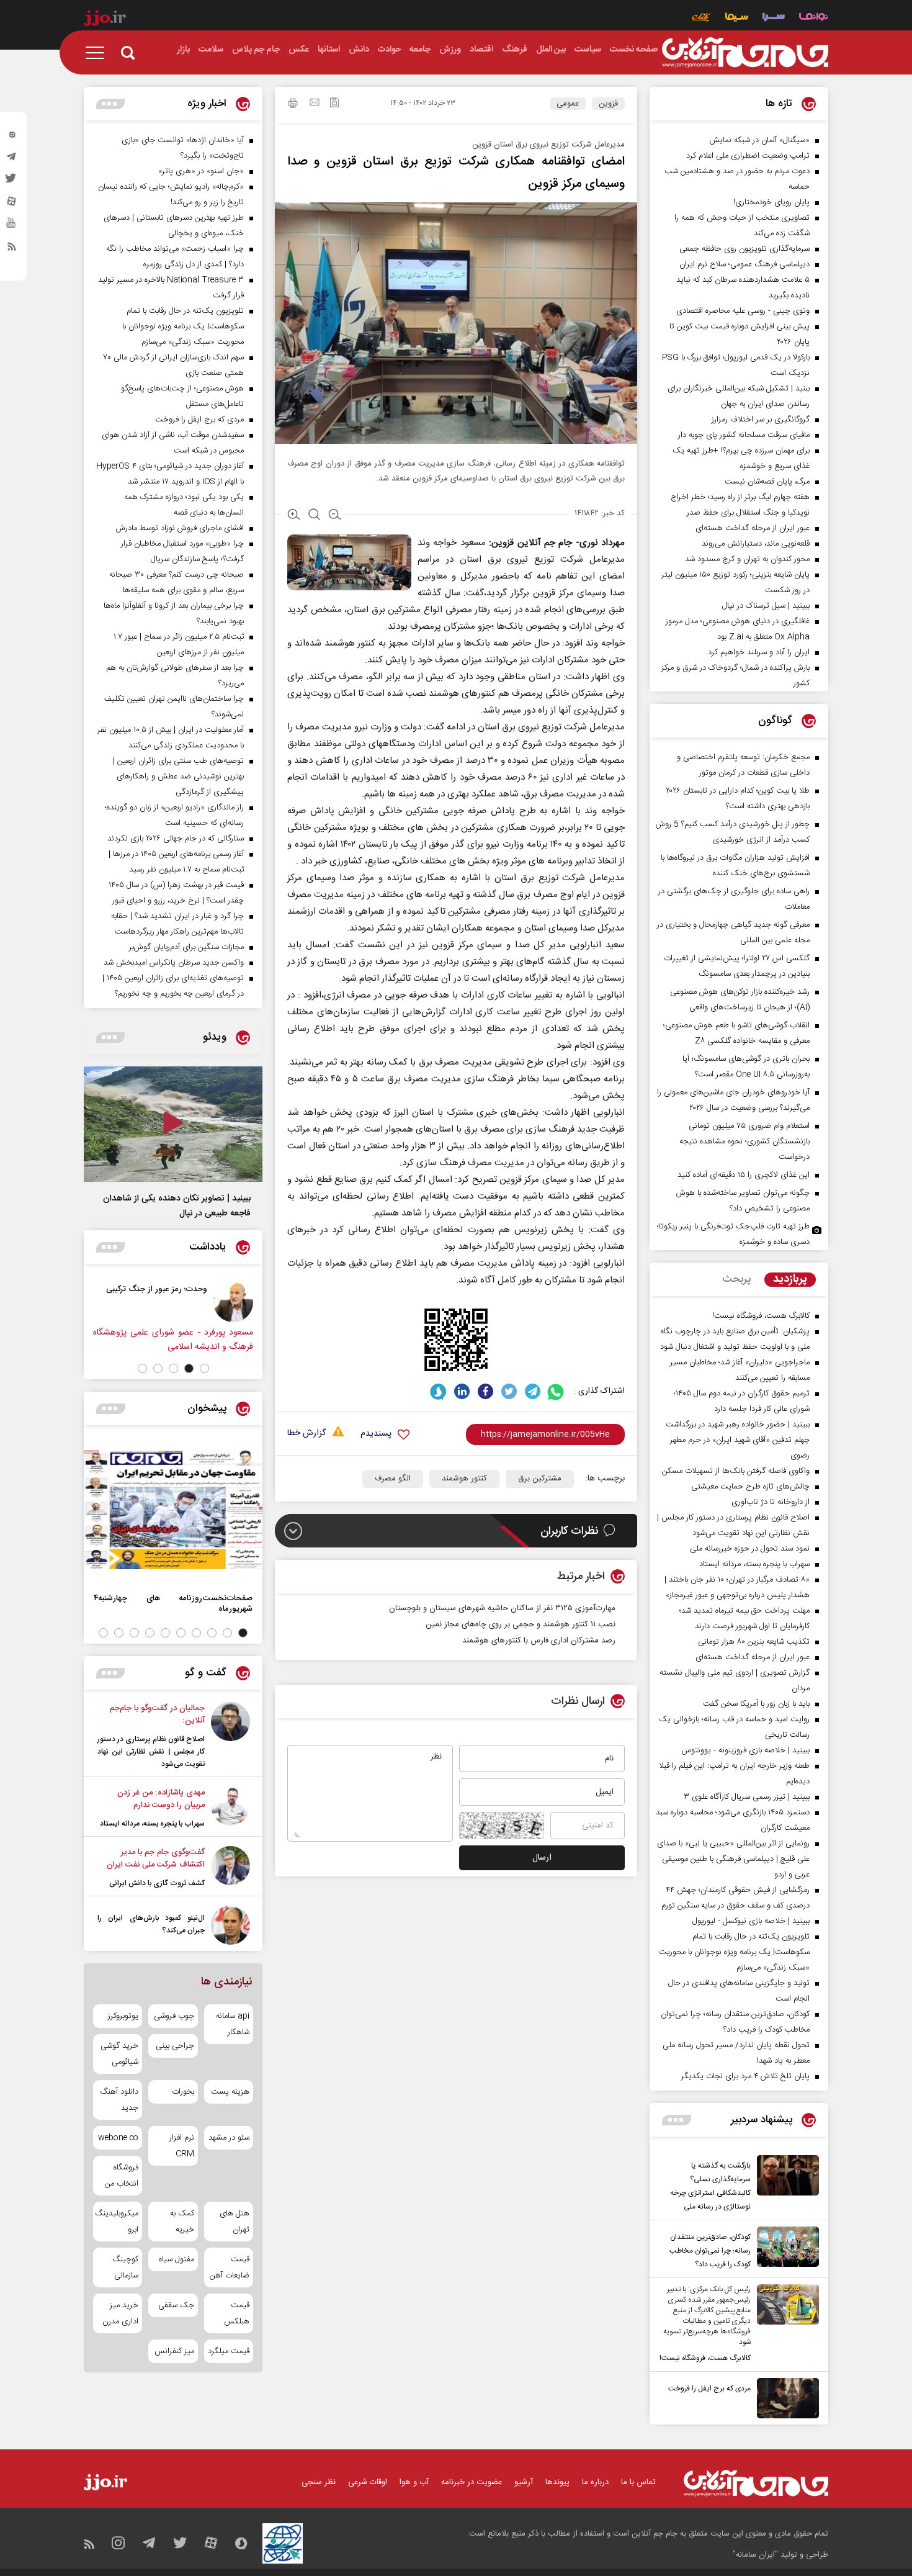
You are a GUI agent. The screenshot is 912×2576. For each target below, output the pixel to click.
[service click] (701, 18)
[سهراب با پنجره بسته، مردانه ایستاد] (230, 1808)
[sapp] (12, 227)
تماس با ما (638, 2482)
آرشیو (524, 2482)
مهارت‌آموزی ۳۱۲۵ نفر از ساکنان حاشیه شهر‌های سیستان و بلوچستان (502, 1608)
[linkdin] (462, 1391)
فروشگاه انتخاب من (122, 2176)
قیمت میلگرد (229, 2351)
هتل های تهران (235, 2222)
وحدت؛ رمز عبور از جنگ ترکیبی (193, 1289)
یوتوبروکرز (123, 2016)
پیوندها (557, 2482)
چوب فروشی (174, 2016)
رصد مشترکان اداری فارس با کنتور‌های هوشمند (539, 1641)
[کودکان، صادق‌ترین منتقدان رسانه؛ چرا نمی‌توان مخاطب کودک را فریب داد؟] (785, 2249)
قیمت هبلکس (237, 2313)
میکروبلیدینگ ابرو (118, 2222)
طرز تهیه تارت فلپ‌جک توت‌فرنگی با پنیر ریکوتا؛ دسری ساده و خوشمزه (733, 1234)
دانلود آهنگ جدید (119, 2100)
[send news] (315, 104)
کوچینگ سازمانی (125, 2268)
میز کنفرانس (174, 2351)
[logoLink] (745, 53)
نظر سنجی (319, 2482)
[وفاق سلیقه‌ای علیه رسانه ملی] (91, 1302)
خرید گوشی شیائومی (119, 2054)
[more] (677, 2120)
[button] (204, 1368)
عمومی (568, 104)
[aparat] (12, 204)
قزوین (608, 104)
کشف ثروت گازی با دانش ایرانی (157, 1883)
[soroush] (438, 1391)
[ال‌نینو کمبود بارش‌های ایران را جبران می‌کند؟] (230, 1925)
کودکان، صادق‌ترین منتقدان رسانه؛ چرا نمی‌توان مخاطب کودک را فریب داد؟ (710, 2251)
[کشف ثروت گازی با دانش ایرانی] (230, 1868)
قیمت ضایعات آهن (230, 2268)
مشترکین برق (540, 1479)
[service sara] (774, 18)
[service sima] (737, 18)
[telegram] (12, 160)
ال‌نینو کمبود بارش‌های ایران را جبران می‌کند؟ (151, 1924)
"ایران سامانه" (755, 2555)
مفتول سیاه (176, 2259)
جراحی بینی (175, 2046)
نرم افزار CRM (181, 2146)
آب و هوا (414, 2482)
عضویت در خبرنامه (472, 2482)
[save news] (334, 104)
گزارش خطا (306, 1434)
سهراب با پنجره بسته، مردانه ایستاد (152, 1824)
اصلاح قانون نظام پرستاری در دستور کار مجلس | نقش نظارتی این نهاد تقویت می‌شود (151, 1752)
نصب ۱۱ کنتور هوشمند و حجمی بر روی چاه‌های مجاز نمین (521, 1624)
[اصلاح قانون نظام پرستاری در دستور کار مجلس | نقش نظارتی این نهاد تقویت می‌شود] (230, 1736)
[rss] (12, 249)
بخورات (183, 2092)
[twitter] (12, 182)
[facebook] (485, 1391)
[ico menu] (99, 53)
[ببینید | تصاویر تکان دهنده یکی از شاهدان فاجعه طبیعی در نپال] (173, 1124)
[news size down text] (335, 516)
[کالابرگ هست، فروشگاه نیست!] (785, 2325)
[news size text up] (294, 516)
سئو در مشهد (229, 2138)
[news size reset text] (314, 516)
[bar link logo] (105, 20)
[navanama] (814, 18)
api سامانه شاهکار (233, 2024)
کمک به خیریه (182, 2222)
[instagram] (12, 137)
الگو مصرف (393, 1479)
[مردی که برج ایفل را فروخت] (785, 2398)
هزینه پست (230, 2092)
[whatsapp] (556, 1391)
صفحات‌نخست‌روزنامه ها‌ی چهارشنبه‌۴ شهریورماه (173, 1603)
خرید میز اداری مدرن (120, 2313)
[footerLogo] (756, 2483)
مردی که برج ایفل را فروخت (709, 2389)
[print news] (293, 105)
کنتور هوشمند (464, 1479)
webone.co (118, 2138)
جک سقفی (176, 2305)
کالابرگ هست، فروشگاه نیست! (705, 2358)
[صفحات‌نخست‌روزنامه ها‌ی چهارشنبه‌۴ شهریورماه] (173, 1510)
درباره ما (595, 2482)
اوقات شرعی (368, 2482)
